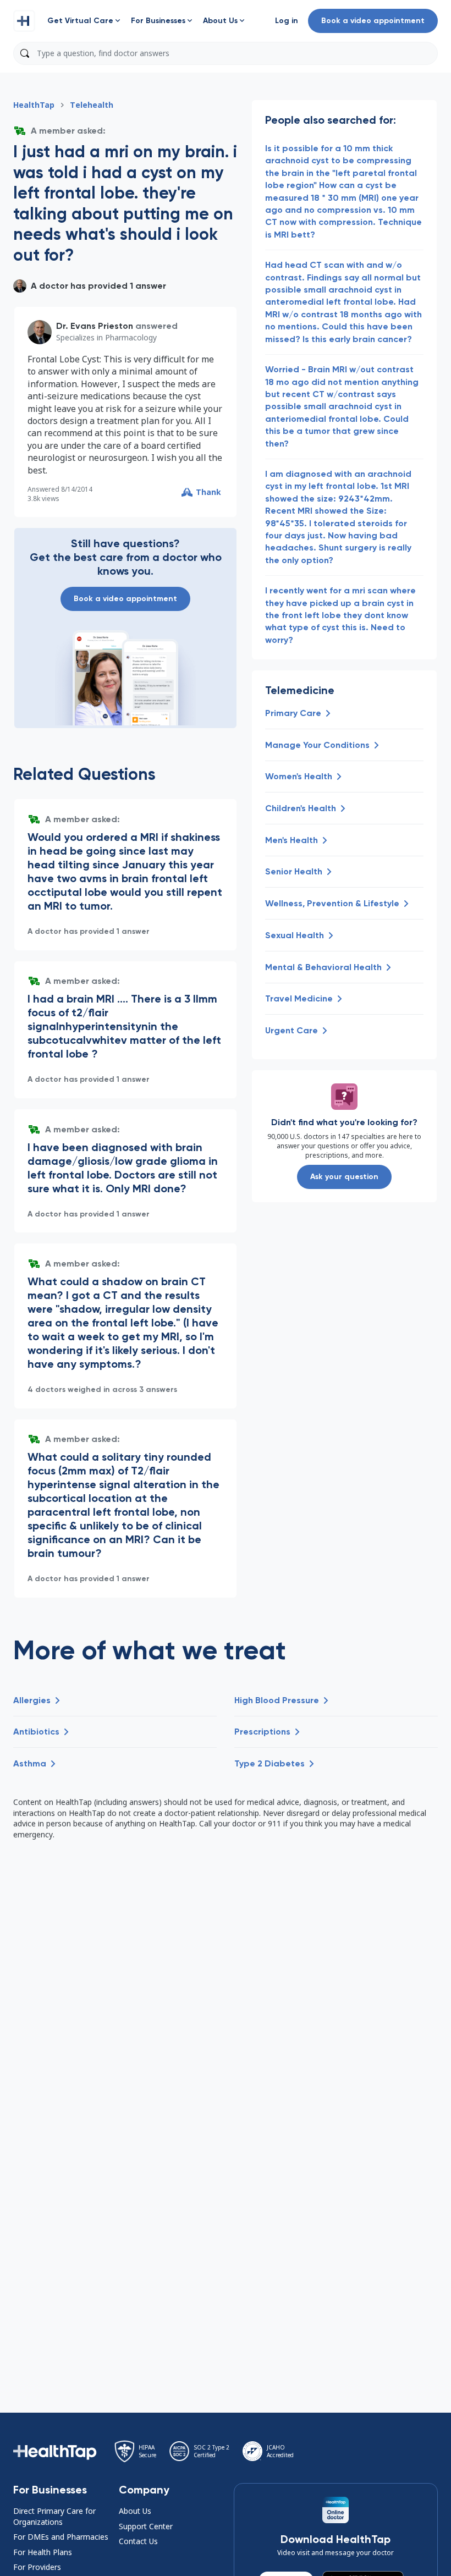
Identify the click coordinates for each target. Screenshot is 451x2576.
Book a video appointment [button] (373, 21)
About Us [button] (135, 2511)
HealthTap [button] (34, 105)
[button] (24, 21)
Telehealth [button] (92, 105)
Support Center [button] (146, 2526)
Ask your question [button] (344, 1177)
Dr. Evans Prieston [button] (95, 326)
